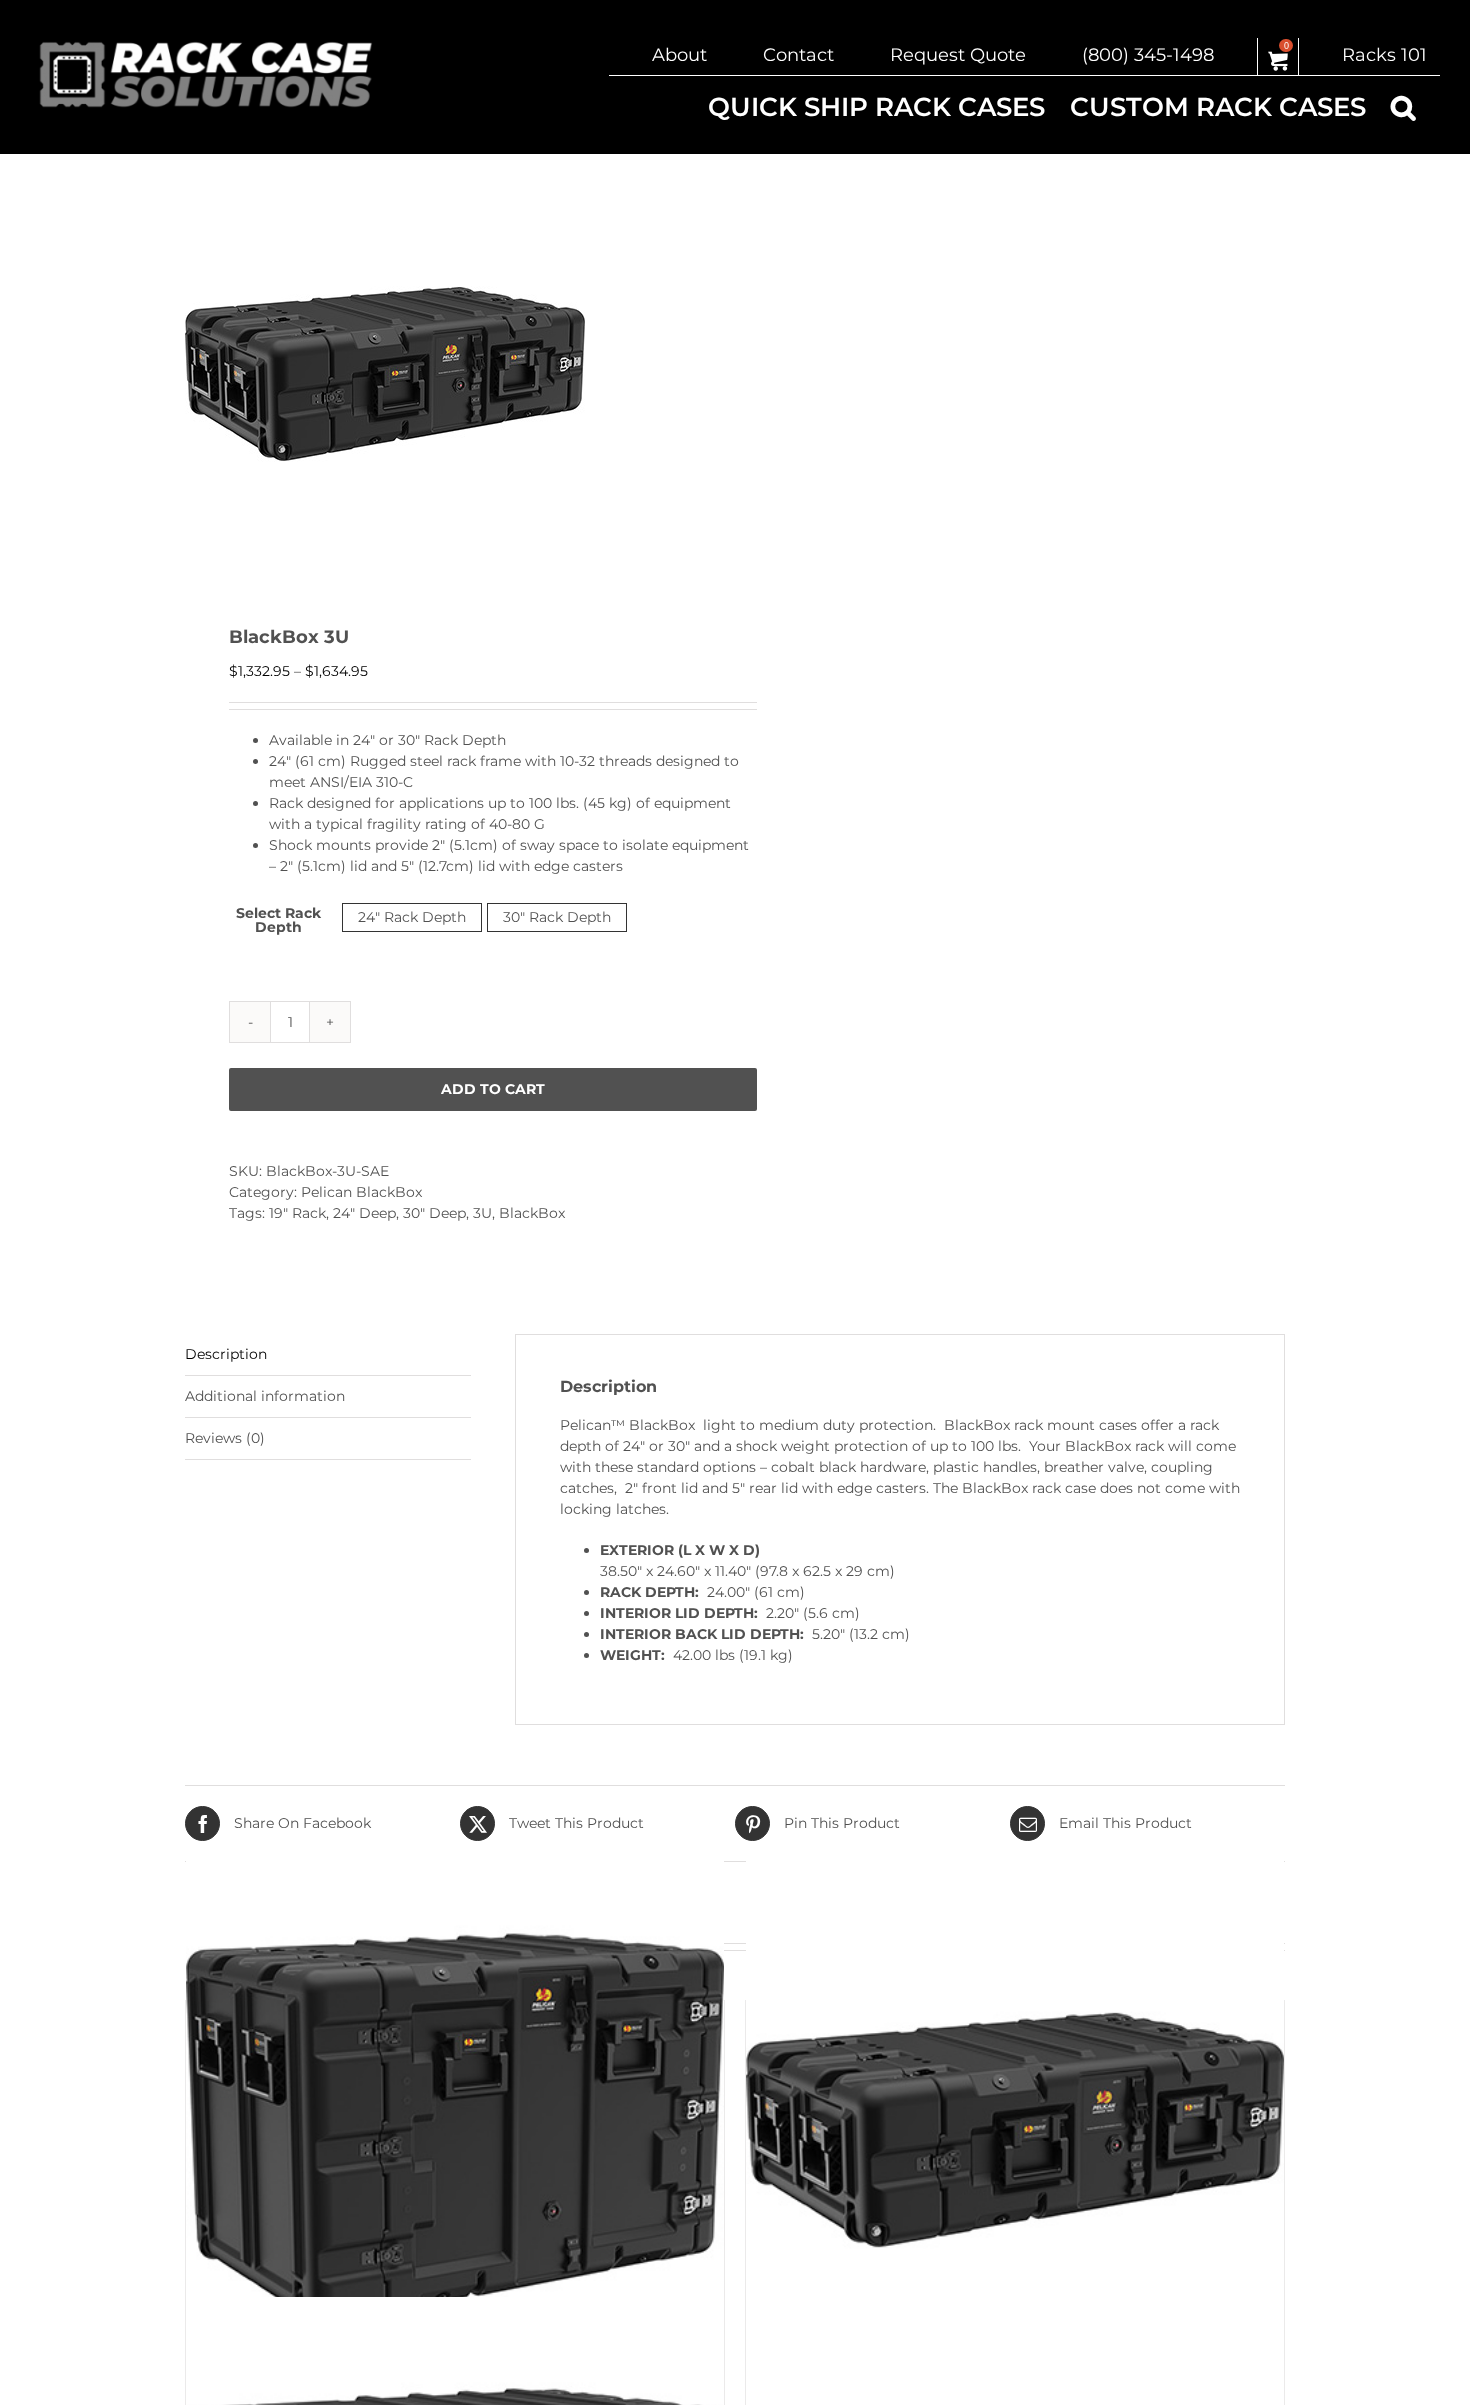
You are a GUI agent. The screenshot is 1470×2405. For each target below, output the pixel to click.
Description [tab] (226, 1354)
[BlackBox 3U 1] (449, 374)
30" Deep (434, 1213)
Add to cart (493, 1089)
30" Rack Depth (557, 917)
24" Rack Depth (412, 917)
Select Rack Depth (278, 920)
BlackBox (532, 1213)
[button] (1403, 107)
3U (482, 1213)
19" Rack (297, 1213)
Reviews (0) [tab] (225, 1438)
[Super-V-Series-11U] (455, 2130)
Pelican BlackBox (361, 1192)
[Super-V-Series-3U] (1015, 2130)
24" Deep (364, 1213)
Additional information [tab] (265, 1396)
